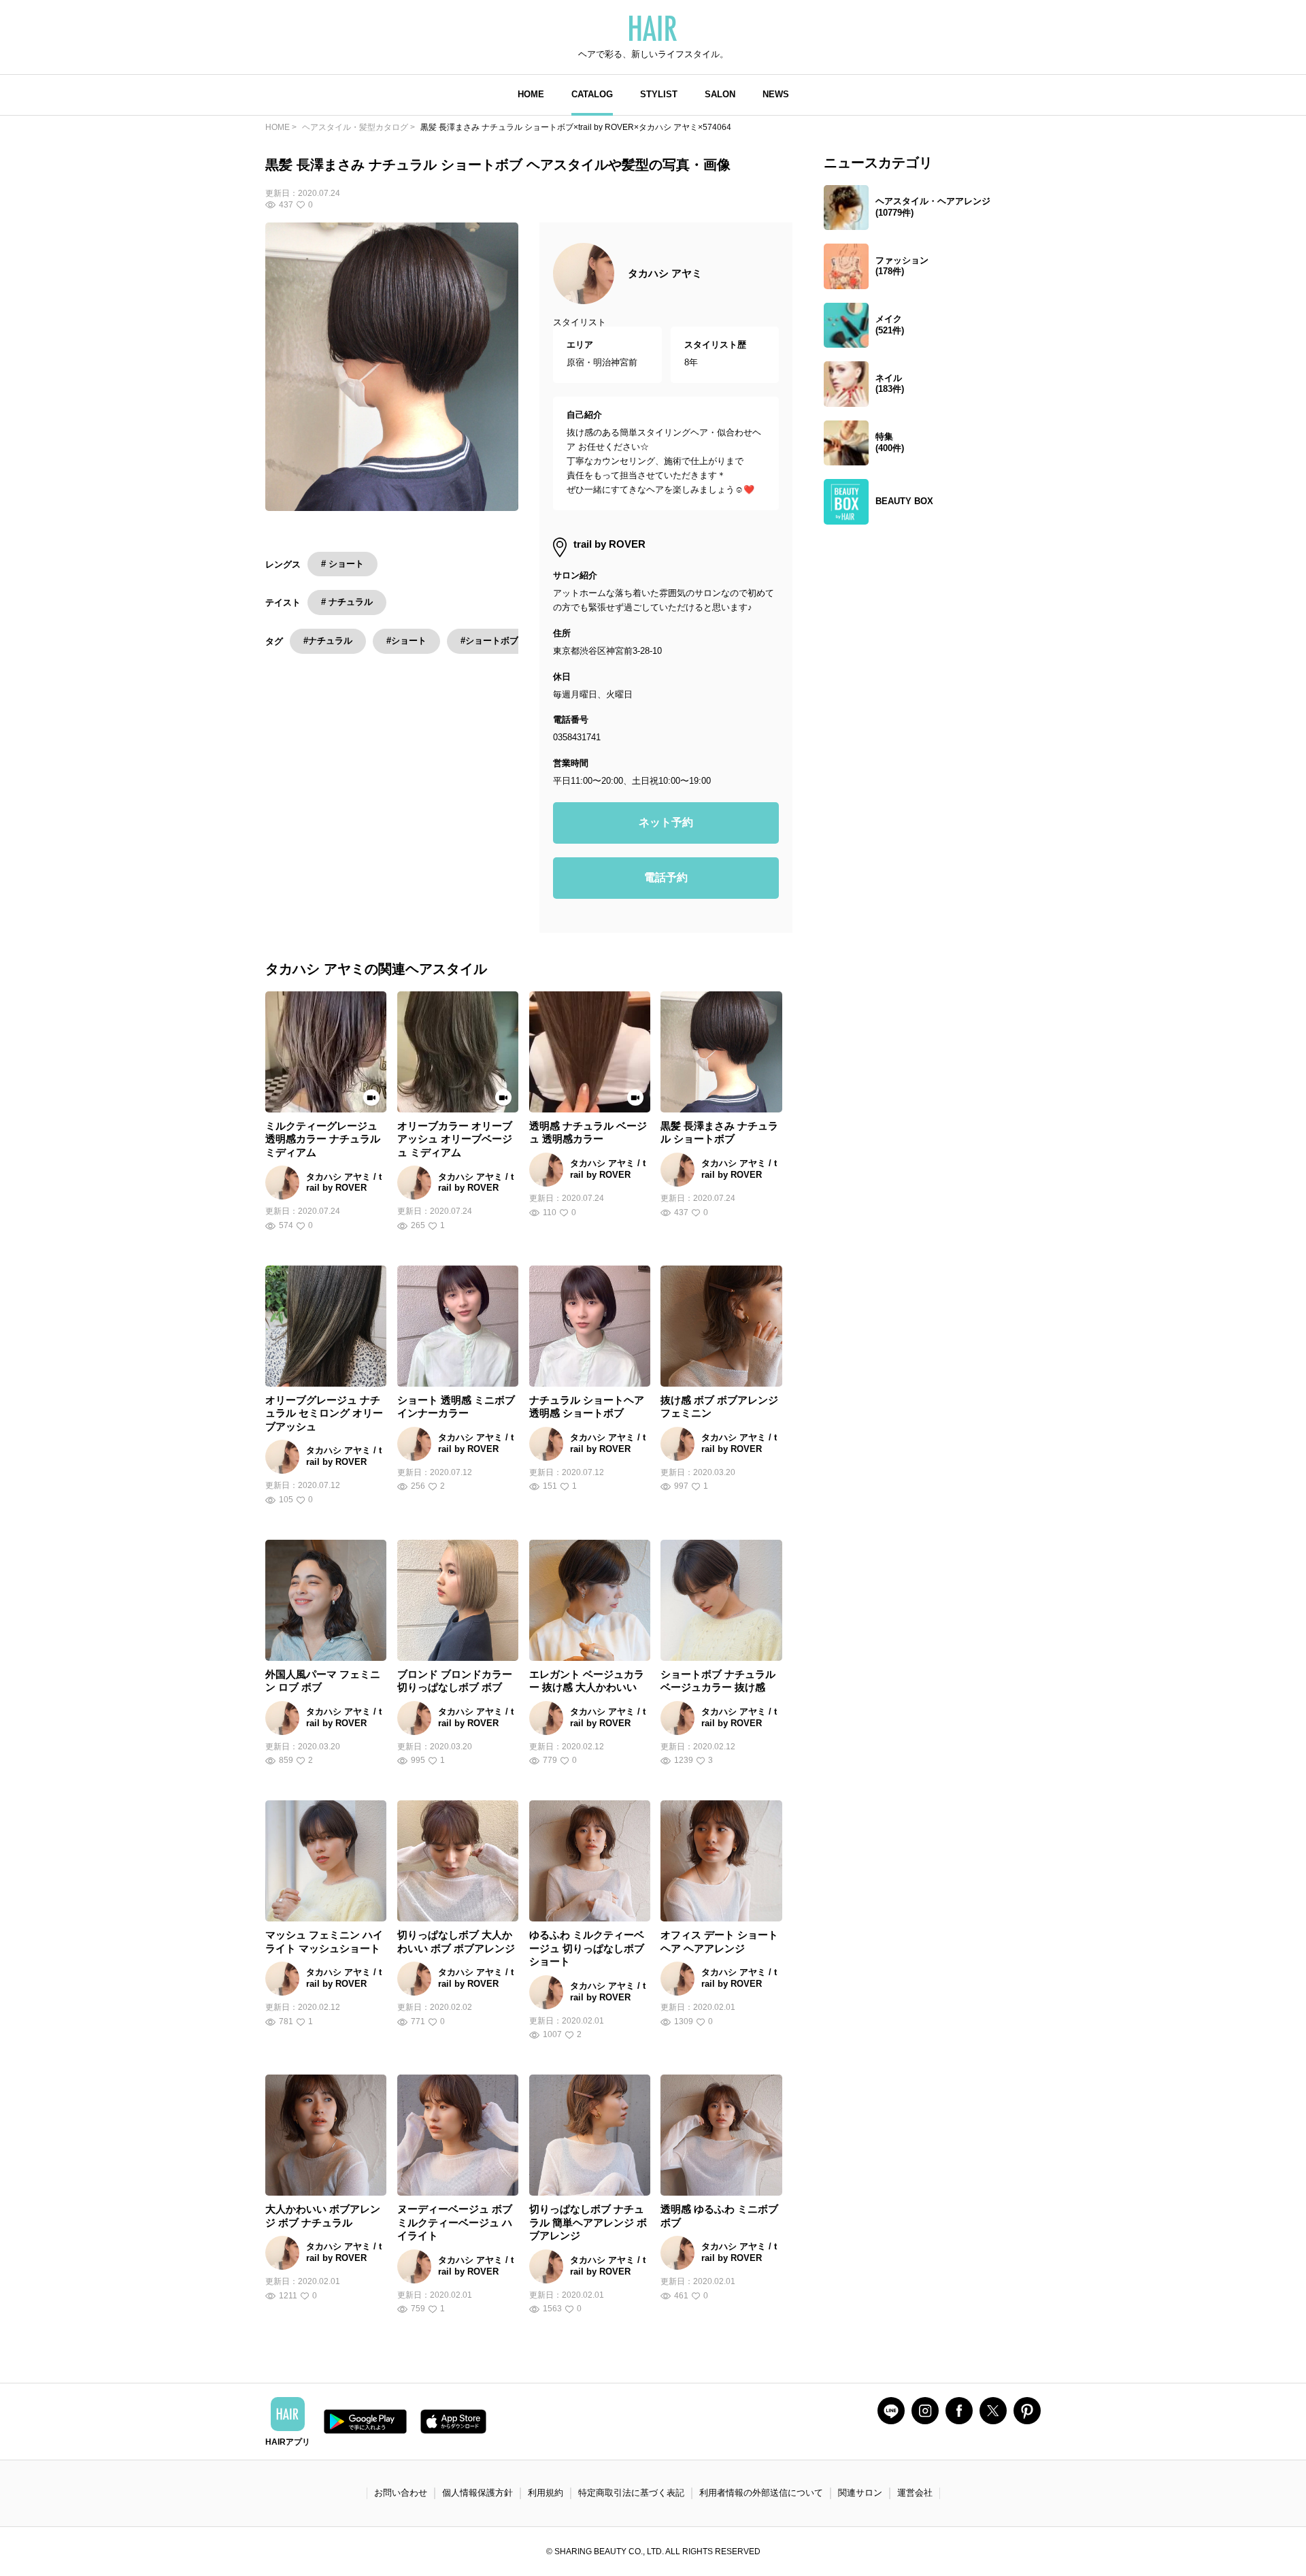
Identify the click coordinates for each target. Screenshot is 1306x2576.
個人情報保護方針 (478, 2493)
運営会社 (915, 2493)
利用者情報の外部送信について (761, 2493)
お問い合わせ (401, 2493)
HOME (531, 94)
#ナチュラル (328, 641)
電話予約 (666, 877)
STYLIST (659, 94)
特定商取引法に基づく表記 (631, 2493)
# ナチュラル (347, 602)
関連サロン (860, 2493)
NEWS (776, 94)
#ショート (406, 641)
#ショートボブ (489, 641)
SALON (720, 94)
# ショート (342, 564)
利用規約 (546, 2493)
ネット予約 (666, 822)
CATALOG (592, 94)
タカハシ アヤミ (665, 273)
